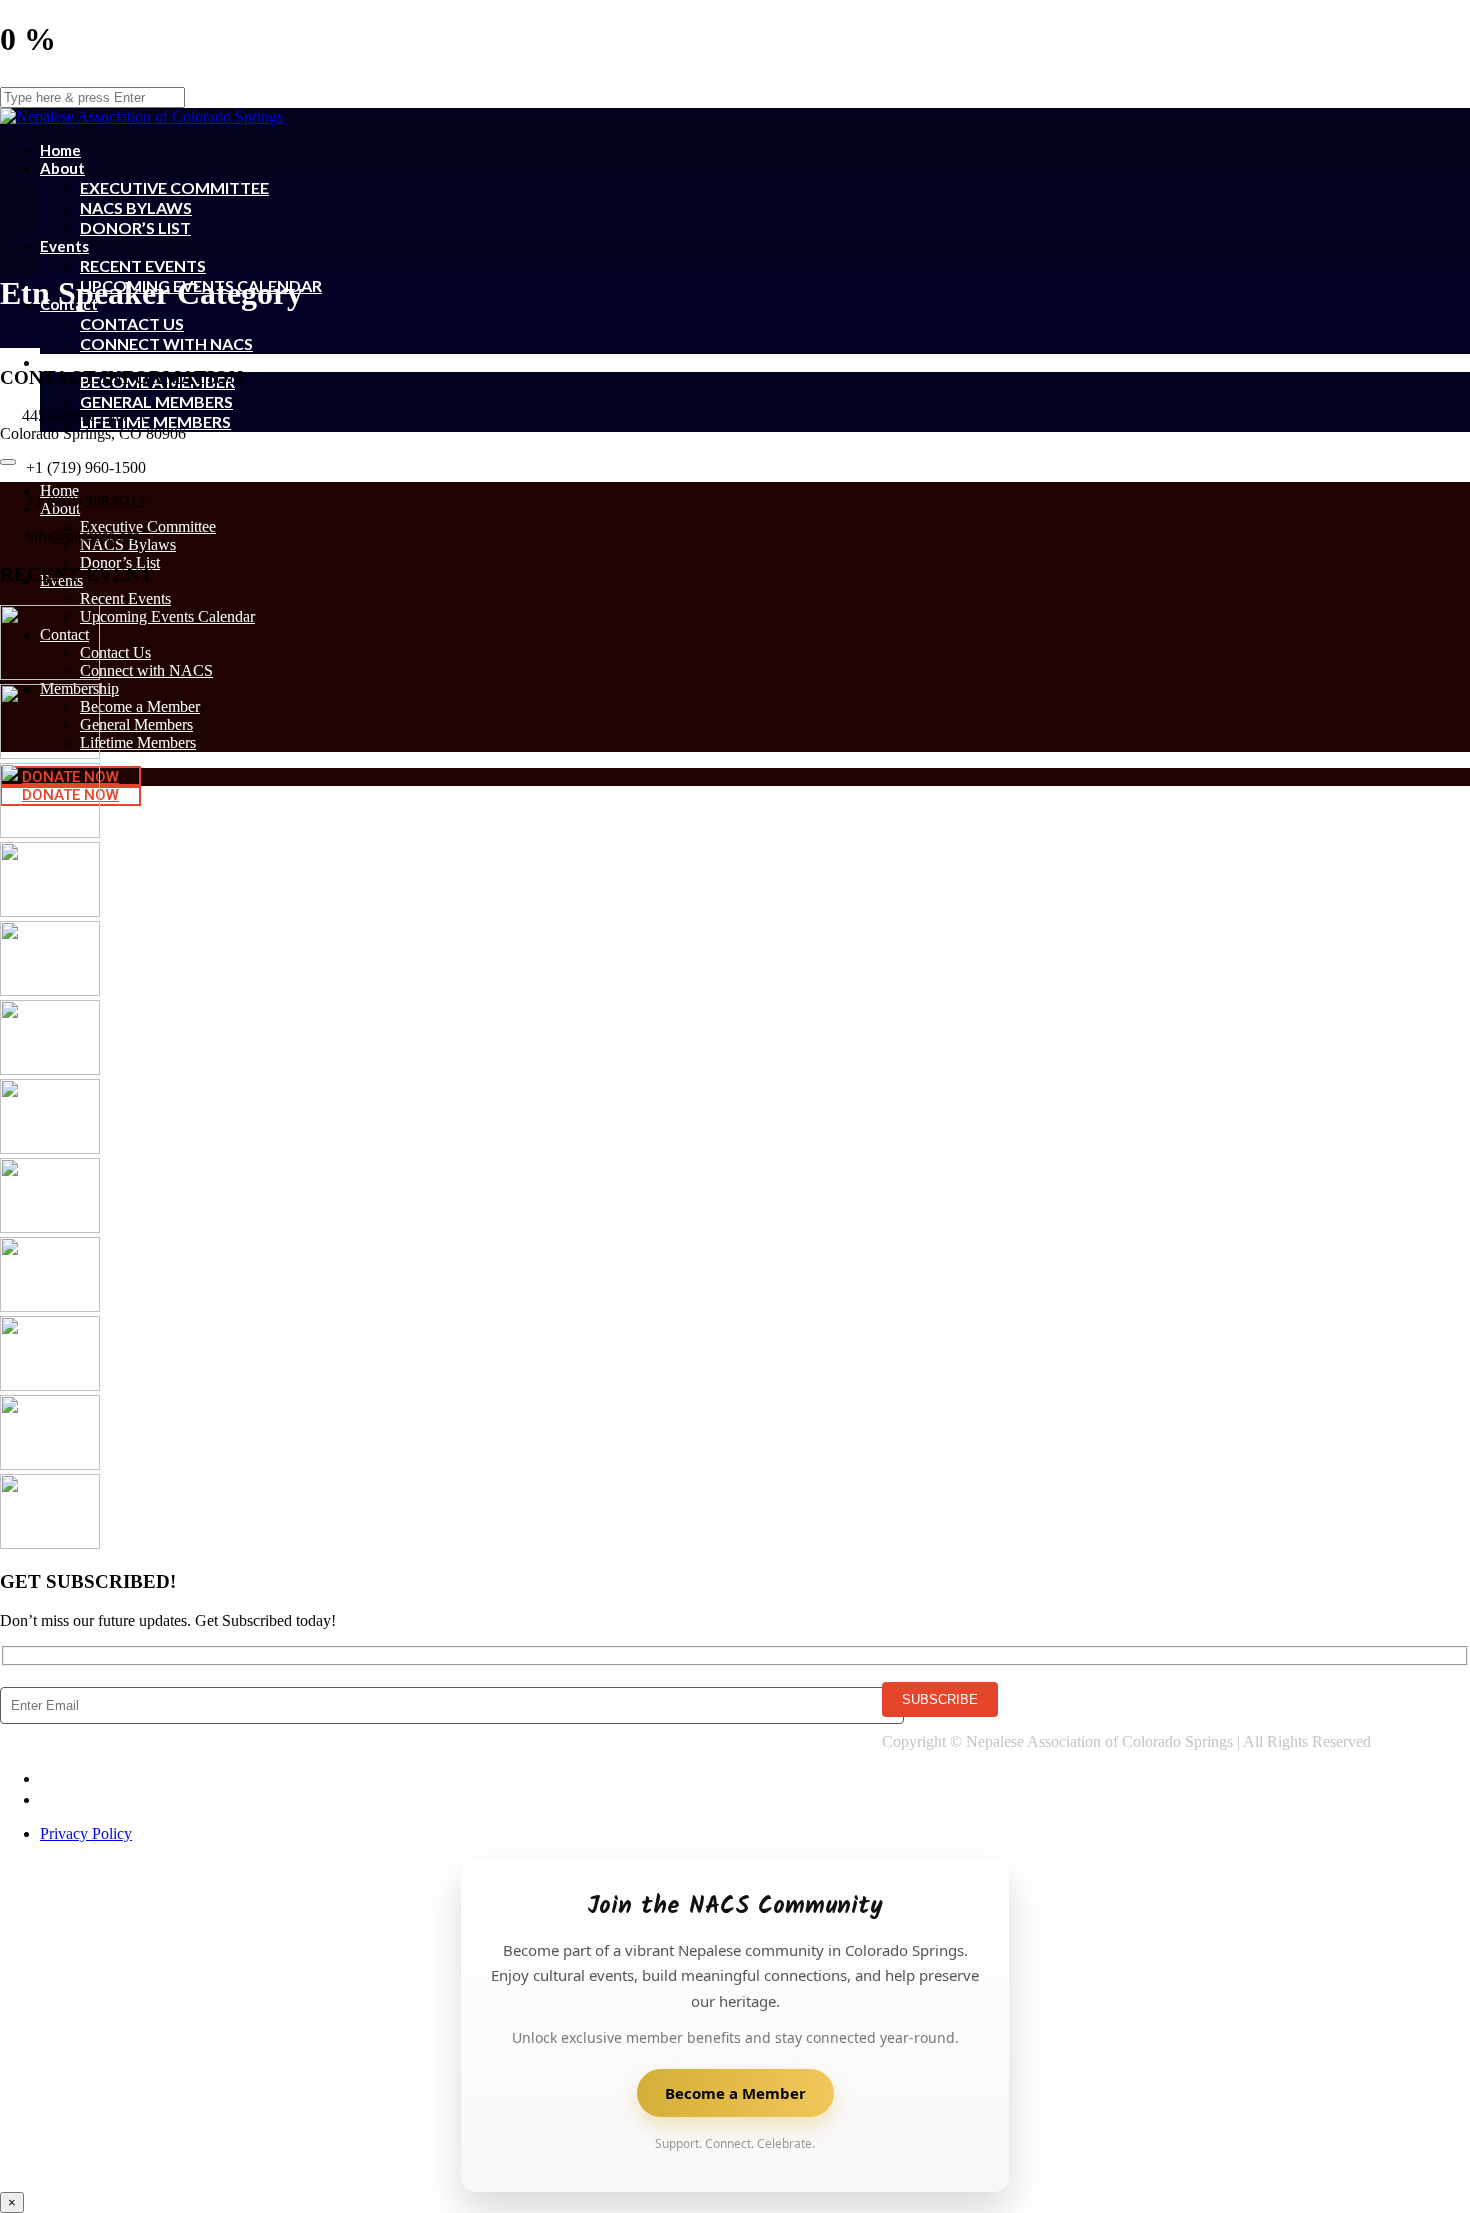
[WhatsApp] (48, 1799)
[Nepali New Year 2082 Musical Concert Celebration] (50, 1227)
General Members (156, 401)
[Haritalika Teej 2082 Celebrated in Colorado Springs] (50, 911)
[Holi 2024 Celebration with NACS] (50, 1306)
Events (64, 246)
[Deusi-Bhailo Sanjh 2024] (50, 1385)
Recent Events (143, 265)
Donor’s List (135, 227)
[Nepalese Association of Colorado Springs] (141, 111)
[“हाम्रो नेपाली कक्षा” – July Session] (50, 990)
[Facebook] (48, 1778)
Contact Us (132, 323)
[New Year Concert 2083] (50, 753)
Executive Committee (174, 187)
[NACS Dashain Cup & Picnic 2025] (50, 832)
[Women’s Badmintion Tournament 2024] (50, 1543)
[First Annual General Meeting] (50, 1464)
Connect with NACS (166, 343)
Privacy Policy (86, 1833)
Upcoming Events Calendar (167, 616)
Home (59, 490)
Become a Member (140, 706)
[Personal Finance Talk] (50, 1148)
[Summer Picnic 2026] (50, 674)
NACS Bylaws (136, 207)
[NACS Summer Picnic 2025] (50, 1069)
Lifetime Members (155, 421)
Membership (84, 362)
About (62, 168)
